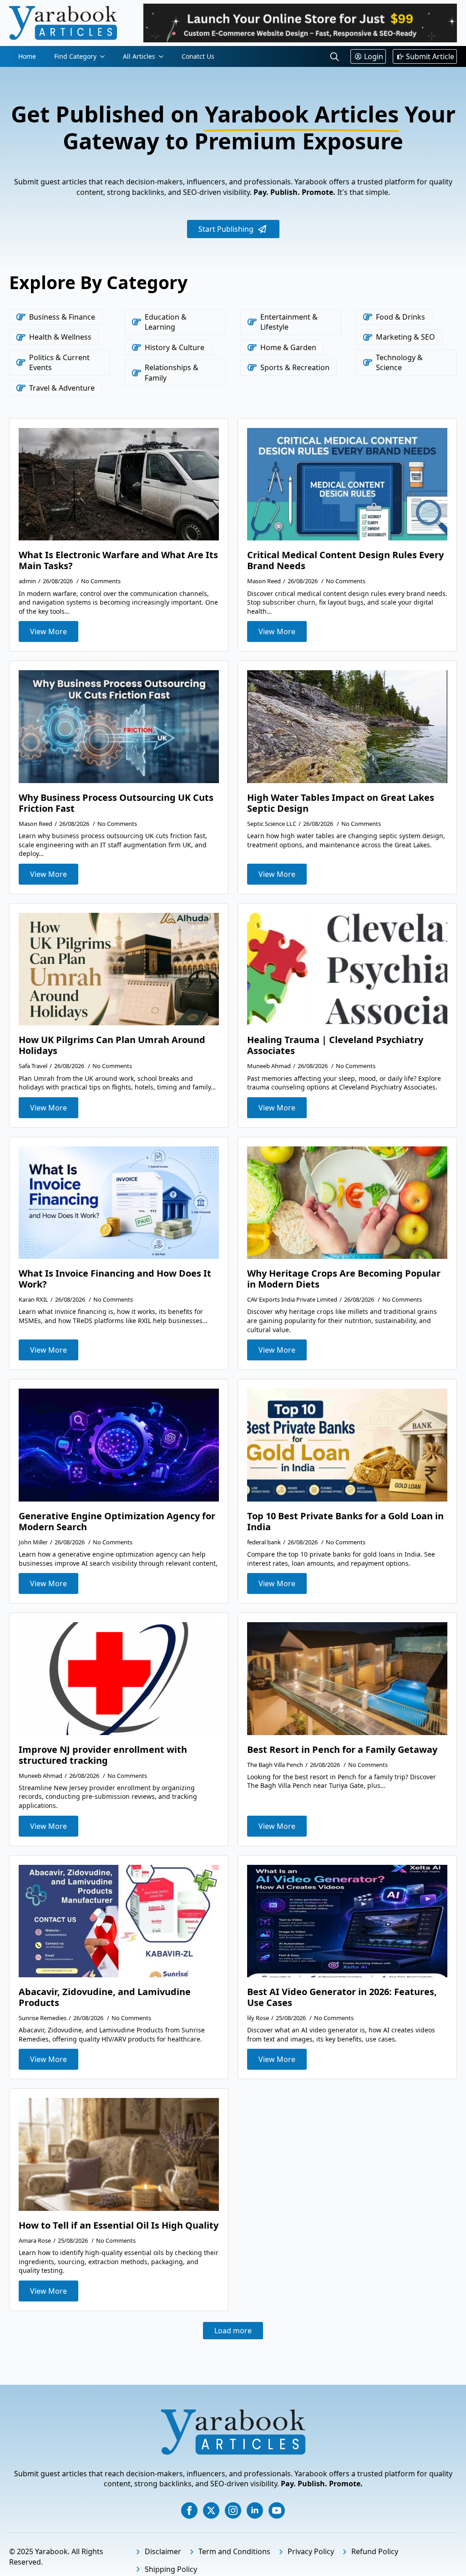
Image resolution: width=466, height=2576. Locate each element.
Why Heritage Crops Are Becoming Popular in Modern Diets (344, 1279)
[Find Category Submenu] (105, 56)
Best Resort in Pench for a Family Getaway (342, 1750)
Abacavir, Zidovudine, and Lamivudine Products (105, 1997)
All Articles (139, 56)
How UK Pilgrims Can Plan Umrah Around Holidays (112, 1045)
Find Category (75, 56)
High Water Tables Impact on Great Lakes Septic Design (341, 803)
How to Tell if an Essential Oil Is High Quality (119, 2225)
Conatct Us (198, 56)
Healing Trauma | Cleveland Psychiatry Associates (335, 1045)
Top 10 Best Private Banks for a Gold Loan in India (345, 1522)
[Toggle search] (334, 56)
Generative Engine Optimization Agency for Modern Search (117, 1522)
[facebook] (189, 2510)
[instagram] (233, 2510)
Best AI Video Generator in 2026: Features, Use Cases (342, 1997)
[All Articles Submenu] (164, 56)
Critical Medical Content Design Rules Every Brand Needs (345, 560)
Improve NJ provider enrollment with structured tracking (103, 1755)
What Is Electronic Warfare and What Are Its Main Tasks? (118, 560)
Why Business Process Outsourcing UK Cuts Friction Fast (116, 803)
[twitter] (211, 2510)
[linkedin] (255, 2510)
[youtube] (277, 2510)
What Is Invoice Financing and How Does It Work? (115, 1279)
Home (27, 56)
